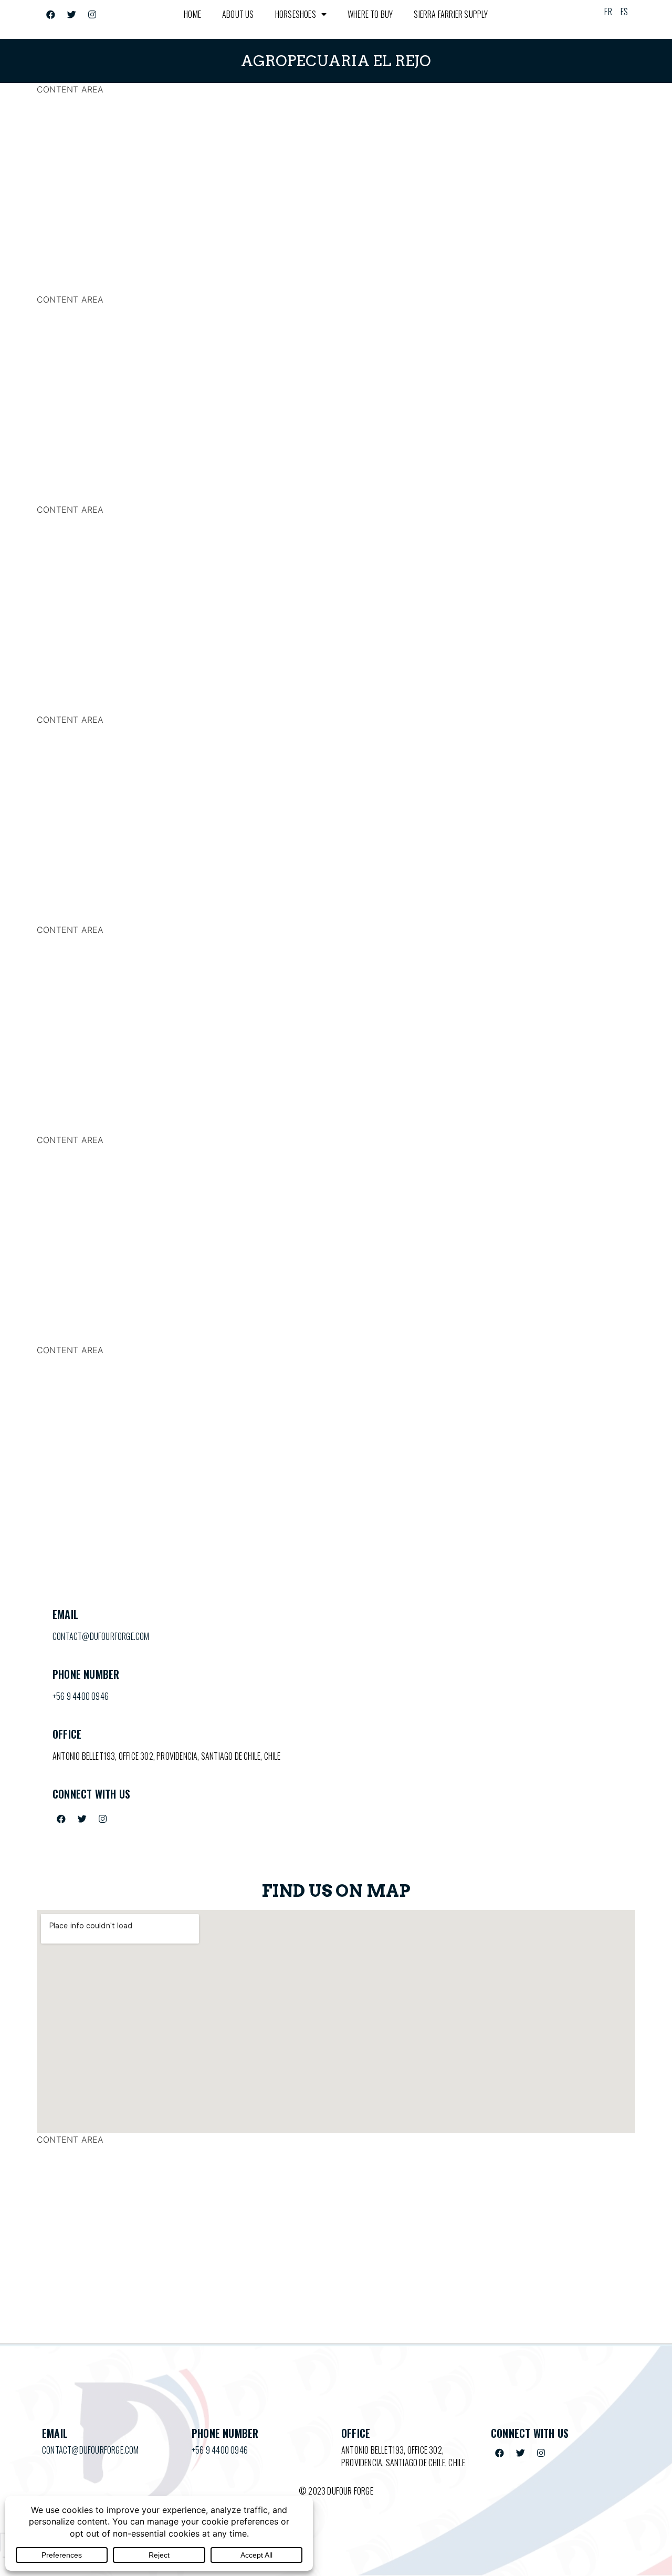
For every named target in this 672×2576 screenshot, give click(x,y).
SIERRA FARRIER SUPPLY (451, 14)
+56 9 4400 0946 (81, 1696)
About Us (238, 14)
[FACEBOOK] (51, 14)
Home (192, 14)
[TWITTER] (71, 14)
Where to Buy (370, 14)
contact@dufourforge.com (101, 1636)
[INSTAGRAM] (92, 14)
